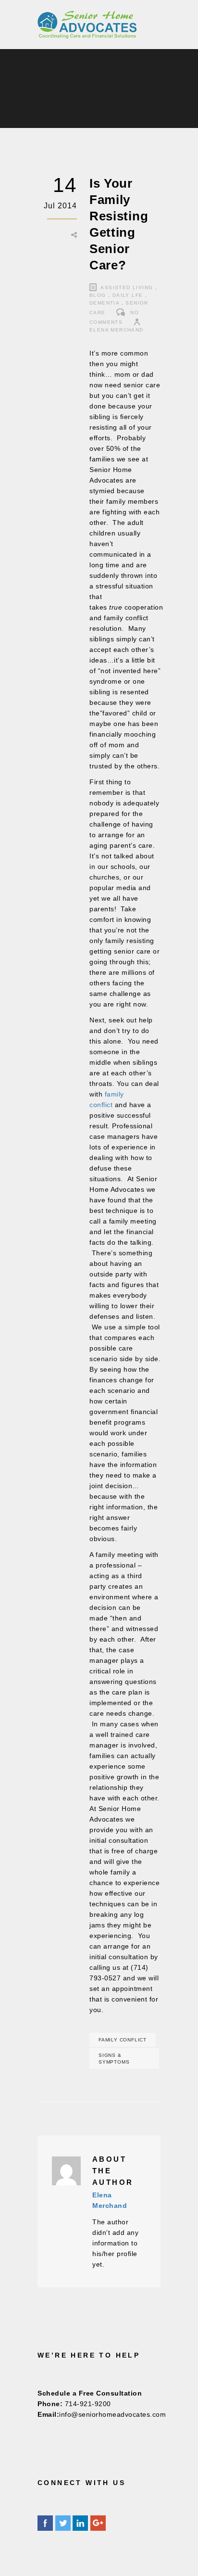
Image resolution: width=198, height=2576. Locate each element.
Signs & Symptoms (114, 2059)
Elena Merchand (117, 330)
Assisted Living (127, 287)
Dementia (104, 303)
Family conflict (123, 2040)
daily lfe (128, 295)
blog (98, 295)
